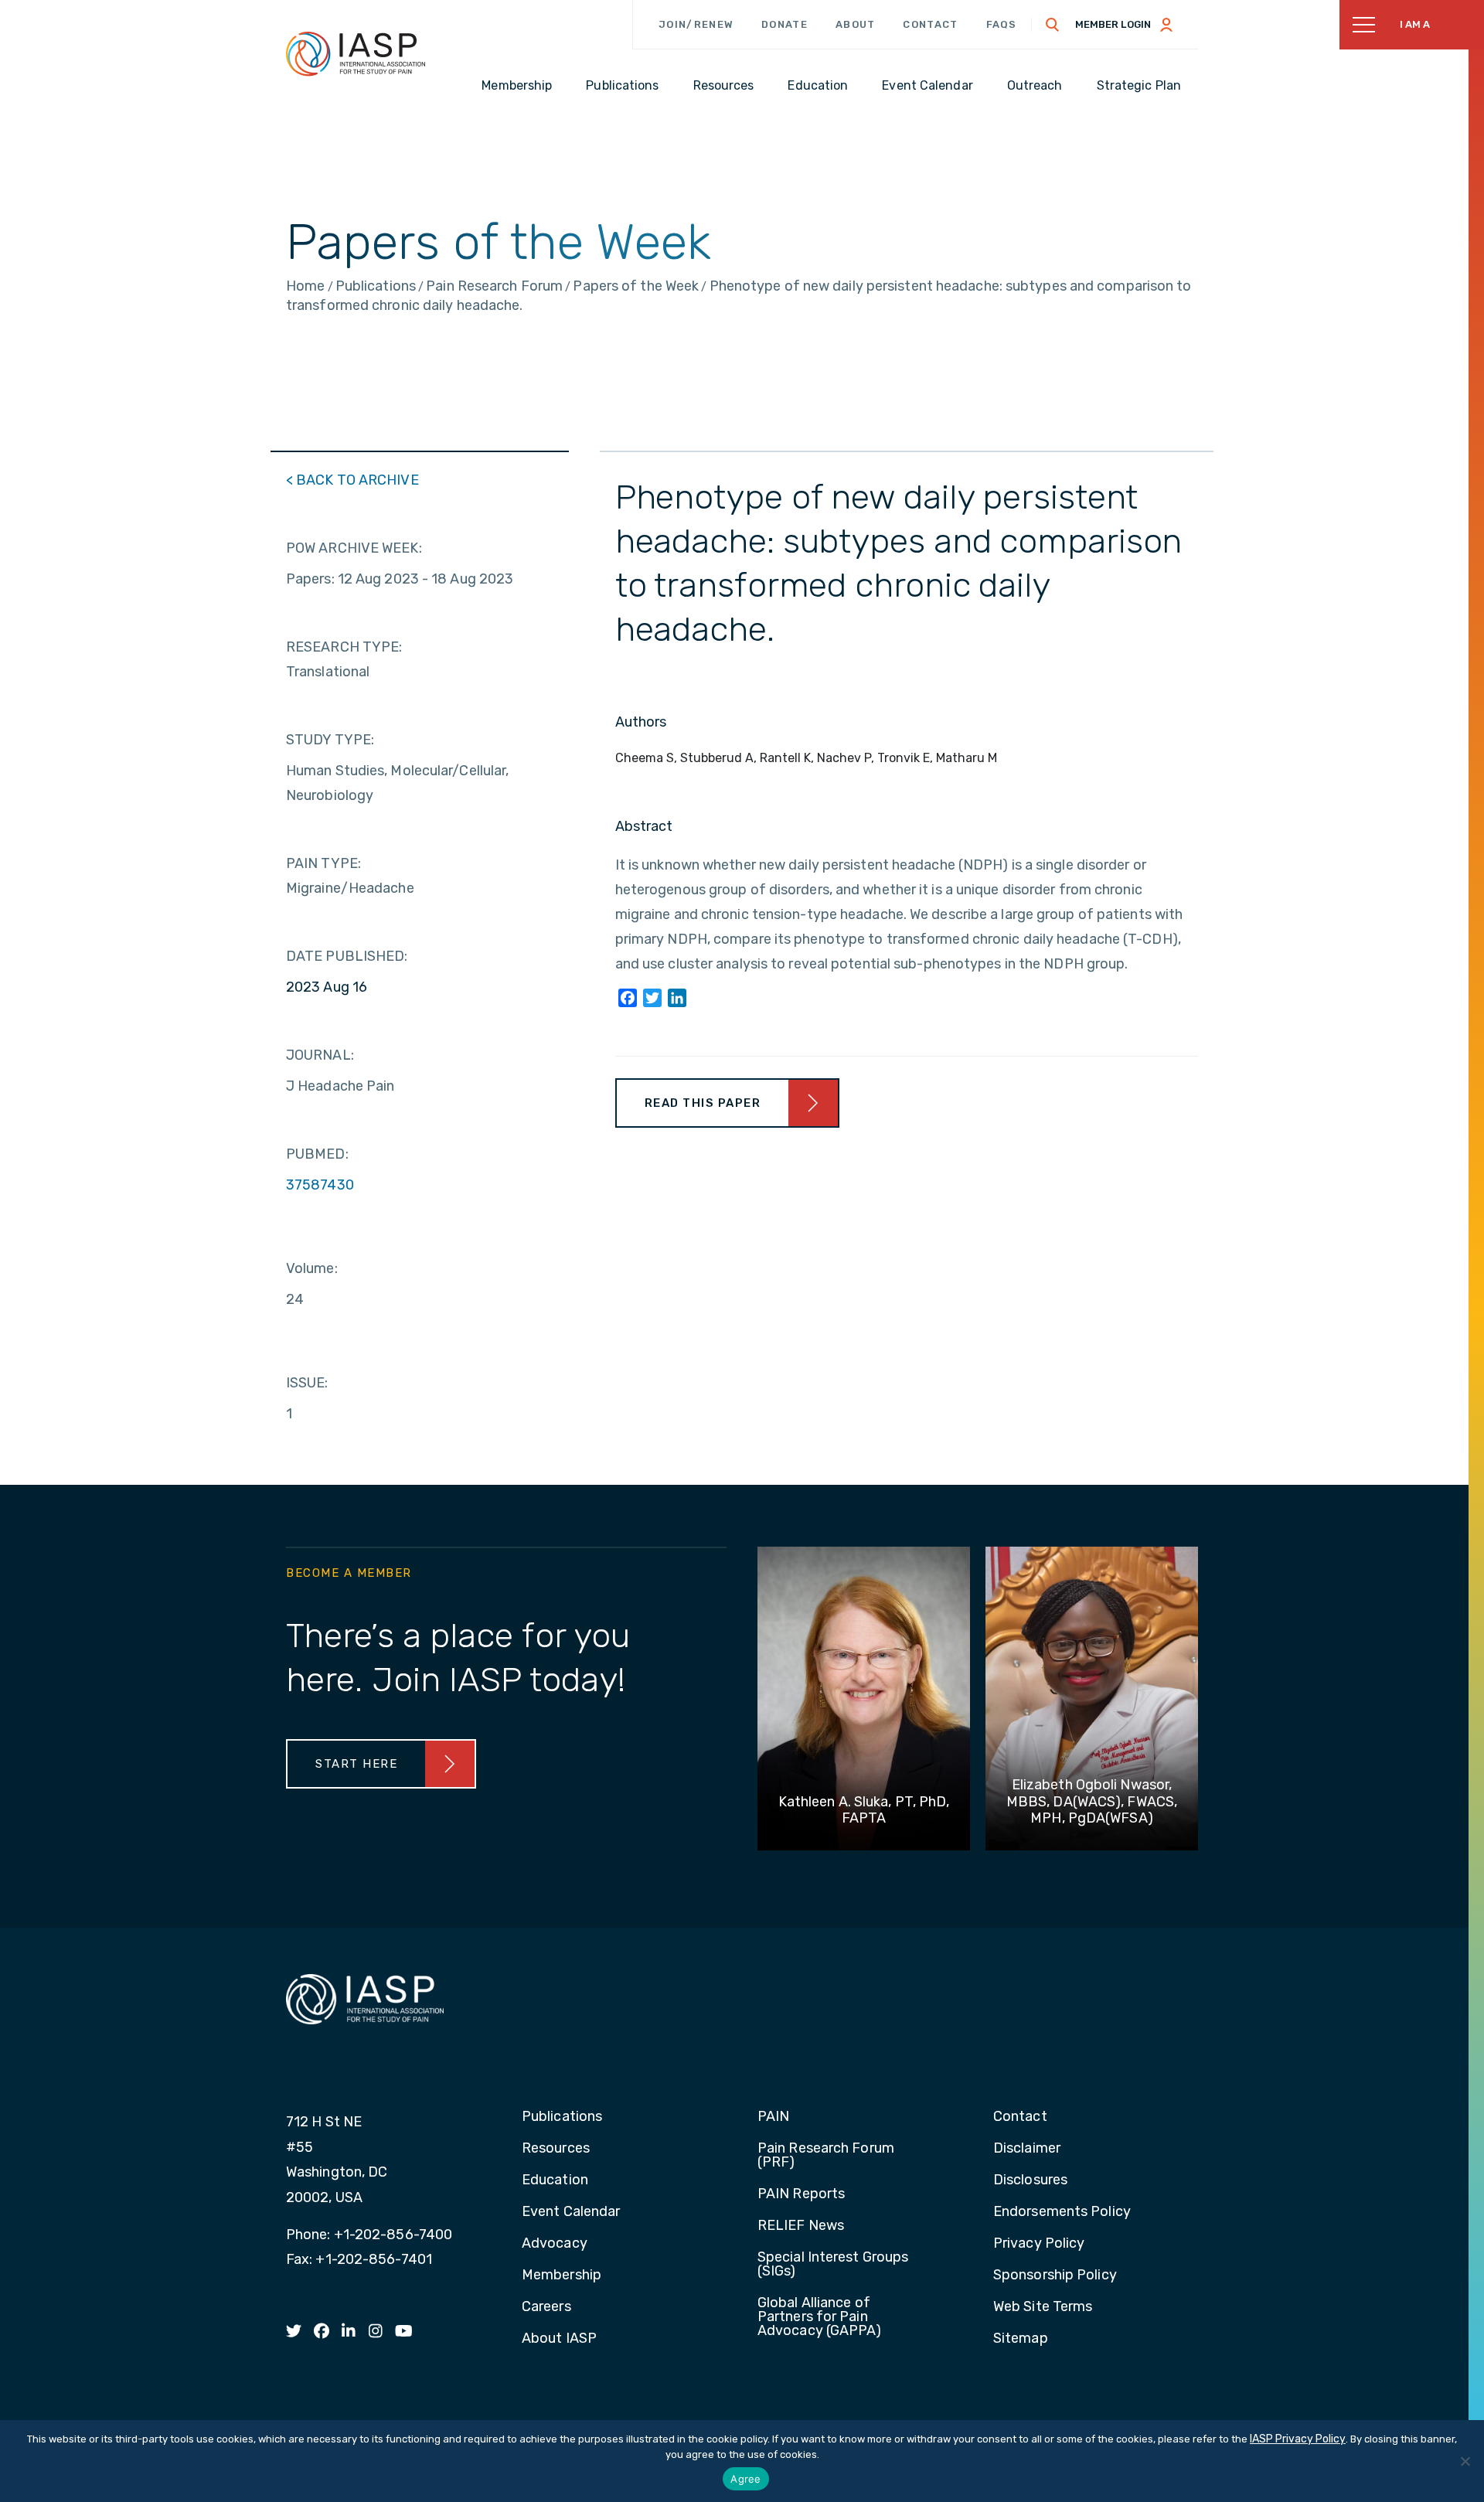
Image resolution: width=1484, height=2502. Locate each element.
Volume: (312, 1268)
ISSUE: (307, 1383)
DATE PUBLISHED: (347, 956)
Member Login (1113, 24)
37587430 (320, 1185)
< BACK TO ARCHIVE (352, 480)
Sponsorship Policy (1055, 2276)
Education (555, 2180)
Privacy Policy (1039, 2244)
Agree (745, 2479)
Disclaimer (1027, 2149)
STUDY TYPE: (330, 740)
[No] (1465, 2461)
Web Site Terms (1043, 2307)
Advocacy (555, 2244)
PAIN (773, 2117)
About (856, 24)
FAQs (1002, 24)
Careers (546, 2307)
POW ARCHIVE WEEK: (354, 548)
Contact (930, 24)
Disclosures (1030, 2180)
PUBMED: (317, 1154)
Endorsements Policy (1062, 2212)
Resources (556, 2149)
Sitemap (1021, 2339)
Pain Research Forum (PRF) (826, 2156)
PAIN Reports (801, 2194)
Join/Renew (696, 24)
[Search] (1053, 25)
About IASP (559, 2339)
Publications (562, 2117)
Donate (785, 24)
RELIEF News (801, 2226)
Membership (562, 2276)
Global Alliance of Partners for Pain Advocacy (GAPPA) (820, 2317)
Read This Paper (703, 1103)
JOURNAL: (320, 1055)
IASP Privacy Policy (1298, 2439)
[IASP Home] (356, 53)
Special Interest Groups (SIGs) (833, 2265)
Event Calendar (571, 2212)
